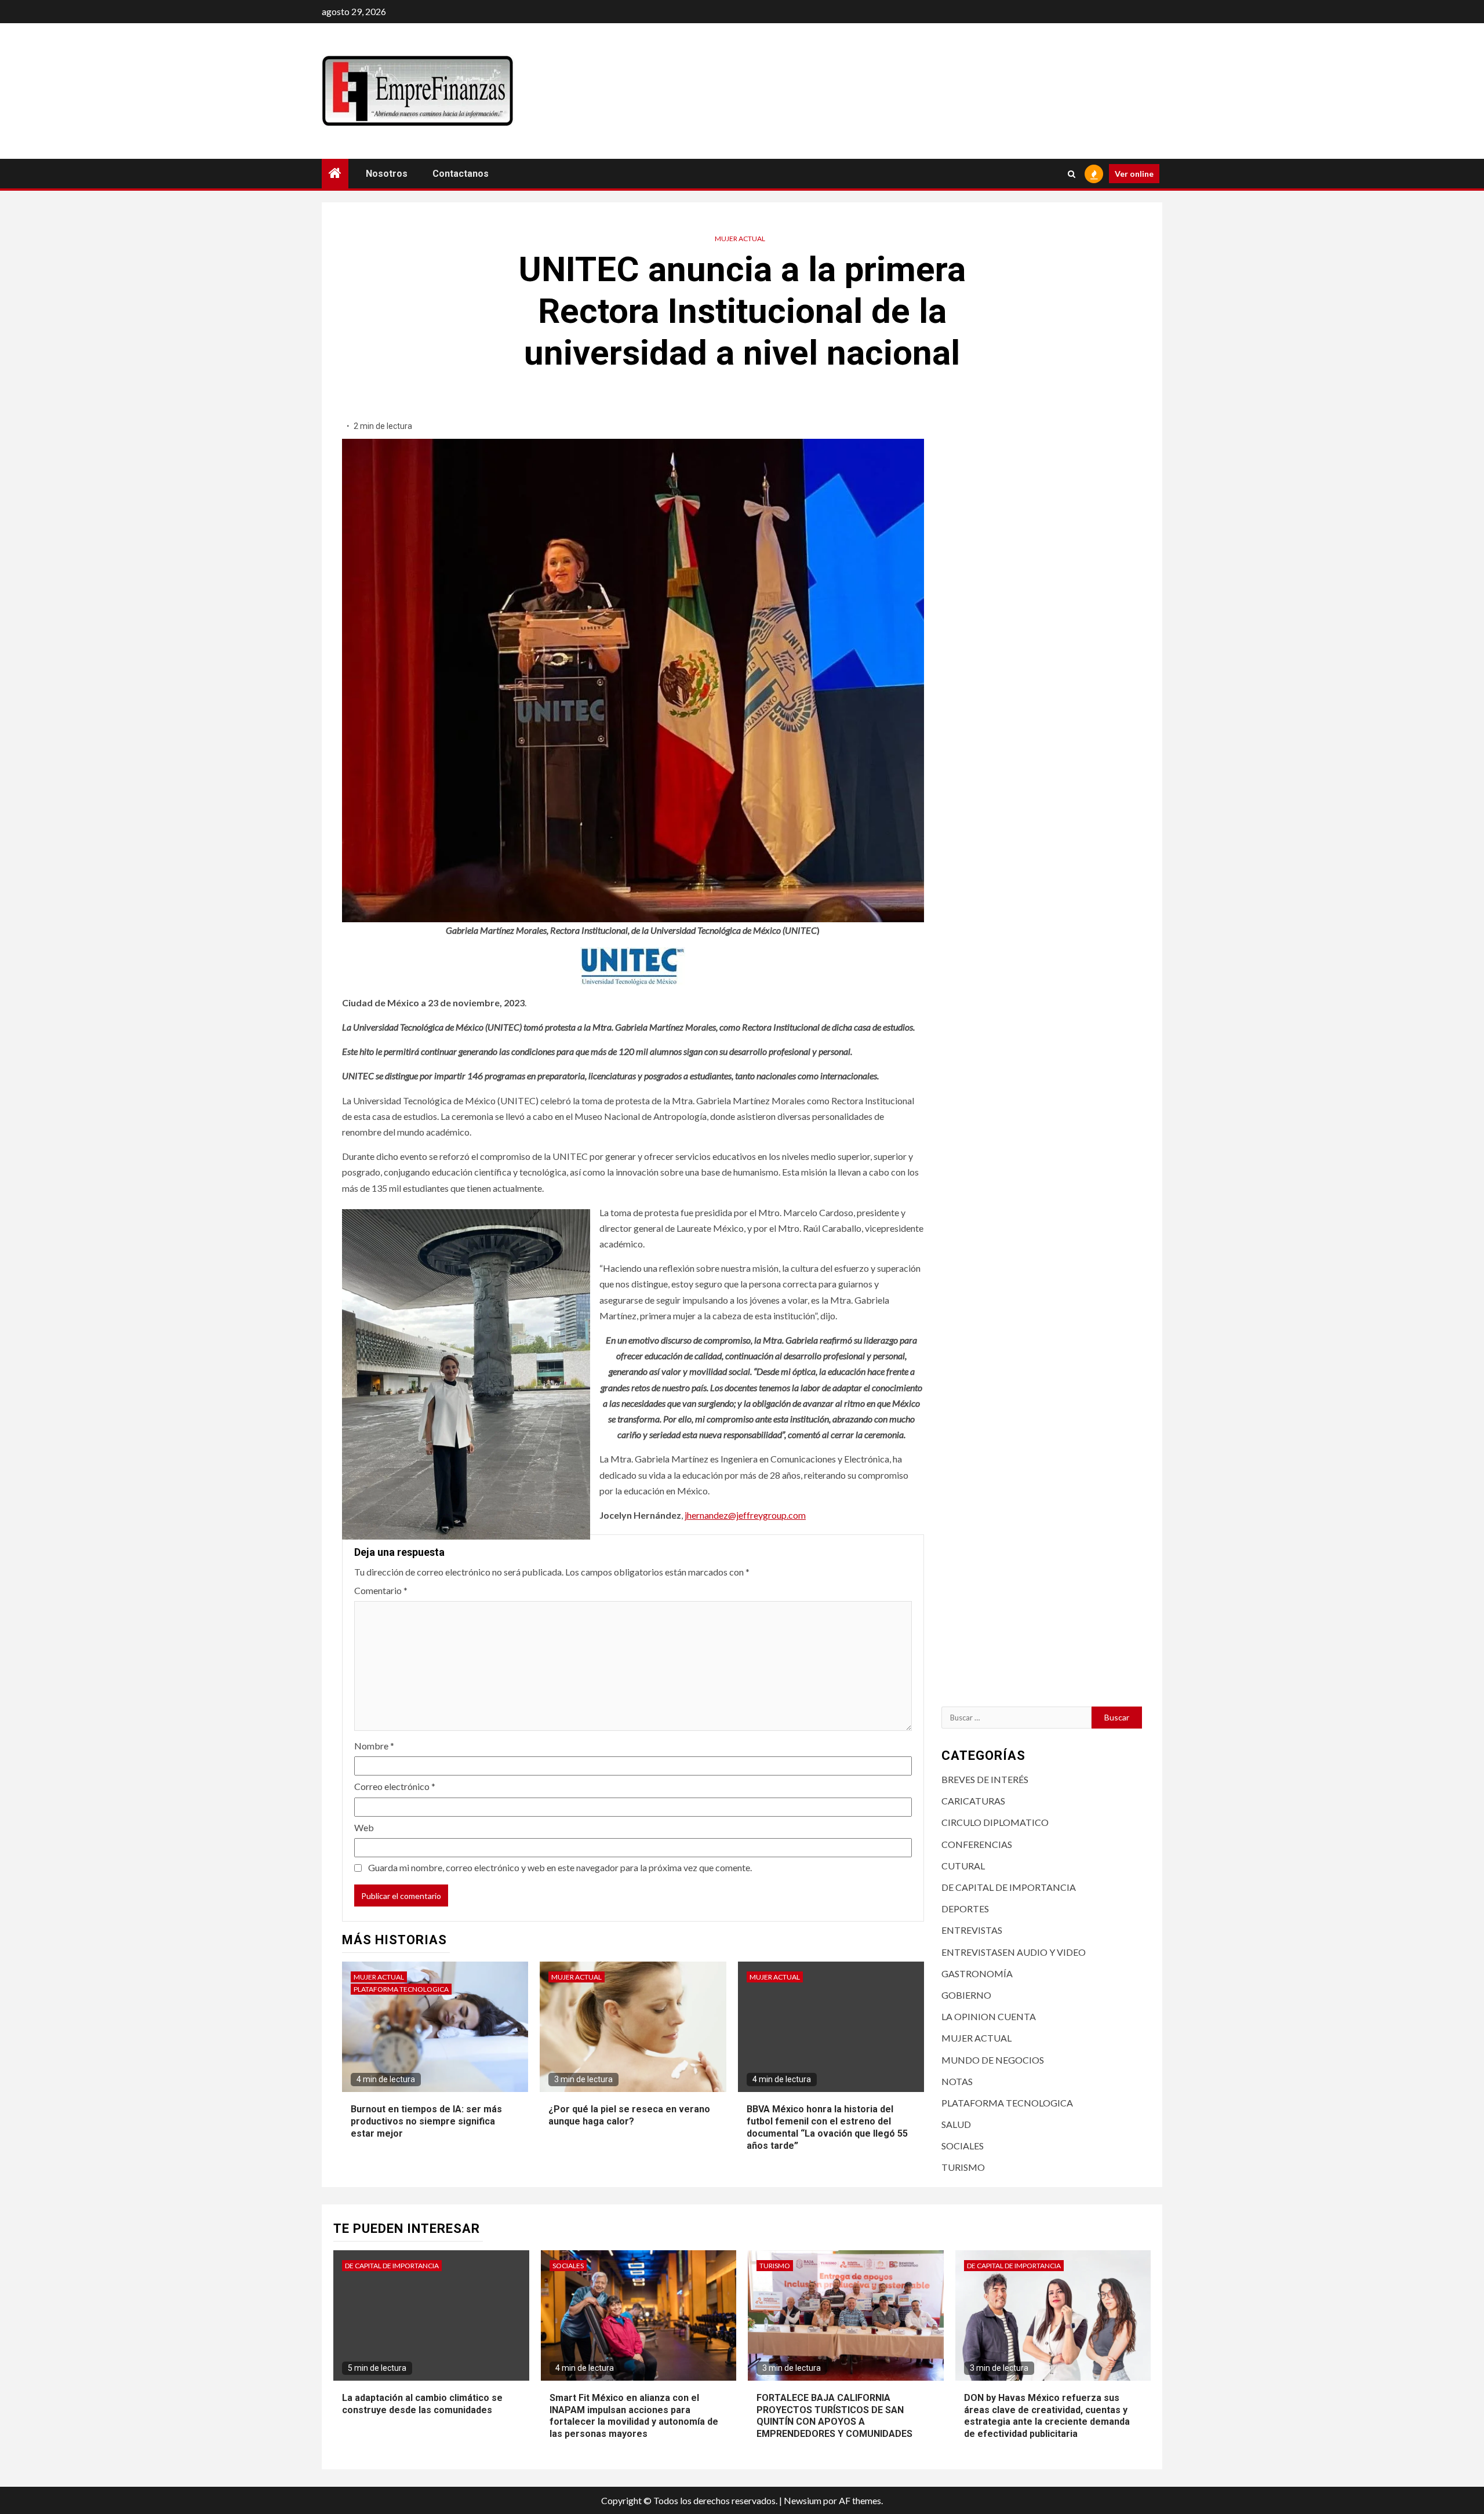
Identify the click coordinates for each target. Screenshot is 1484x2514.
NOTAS (957, 2081)
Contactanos (461, 174)
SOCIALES (963, 2146)
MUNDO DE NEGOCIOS (993, 2060)
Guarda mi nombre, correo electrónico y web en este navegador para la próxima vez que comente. (560, 1867)
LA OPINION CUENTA (989, 2016)
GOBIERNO (966, 1995)
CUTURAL (963, 1866)
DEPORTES (965, 1909)
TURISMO (963, 2167)
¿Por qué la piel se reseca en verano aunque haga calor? (629, 2115)
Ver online (1134, 174)
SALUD (956, 2124)
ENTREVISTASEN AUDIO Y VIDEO (1014, 1952)
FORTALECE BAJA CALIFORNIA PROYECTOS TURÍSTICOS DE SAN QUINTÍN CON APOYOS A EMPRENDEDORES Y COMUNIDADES (834, 2416)
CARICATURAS (973, 1801)
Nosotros (387, 174)
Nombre (374, 1746)
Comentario (381, 1590)
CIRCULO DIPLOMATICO (995, 1822)
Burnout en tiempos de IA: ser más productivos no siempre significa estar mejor (426, 2121)
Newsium (803, 2500)
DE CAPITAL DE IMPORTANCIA (1009, 1887)
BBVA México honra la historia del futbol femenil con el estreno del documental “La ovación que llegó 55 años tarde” (827, 2127)
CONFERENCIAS (977, 1844)
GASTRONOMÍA (977, 1973)
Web (364, 1827)
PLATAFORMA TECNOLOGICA (401, 1989)
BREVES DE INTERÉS (985, 1779)
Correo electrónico (395, 1786)
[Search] (1072, 174)
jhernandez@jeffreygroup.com (745, 1515)
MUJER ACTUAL (740, 239)
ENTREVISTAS (972, 1930)
